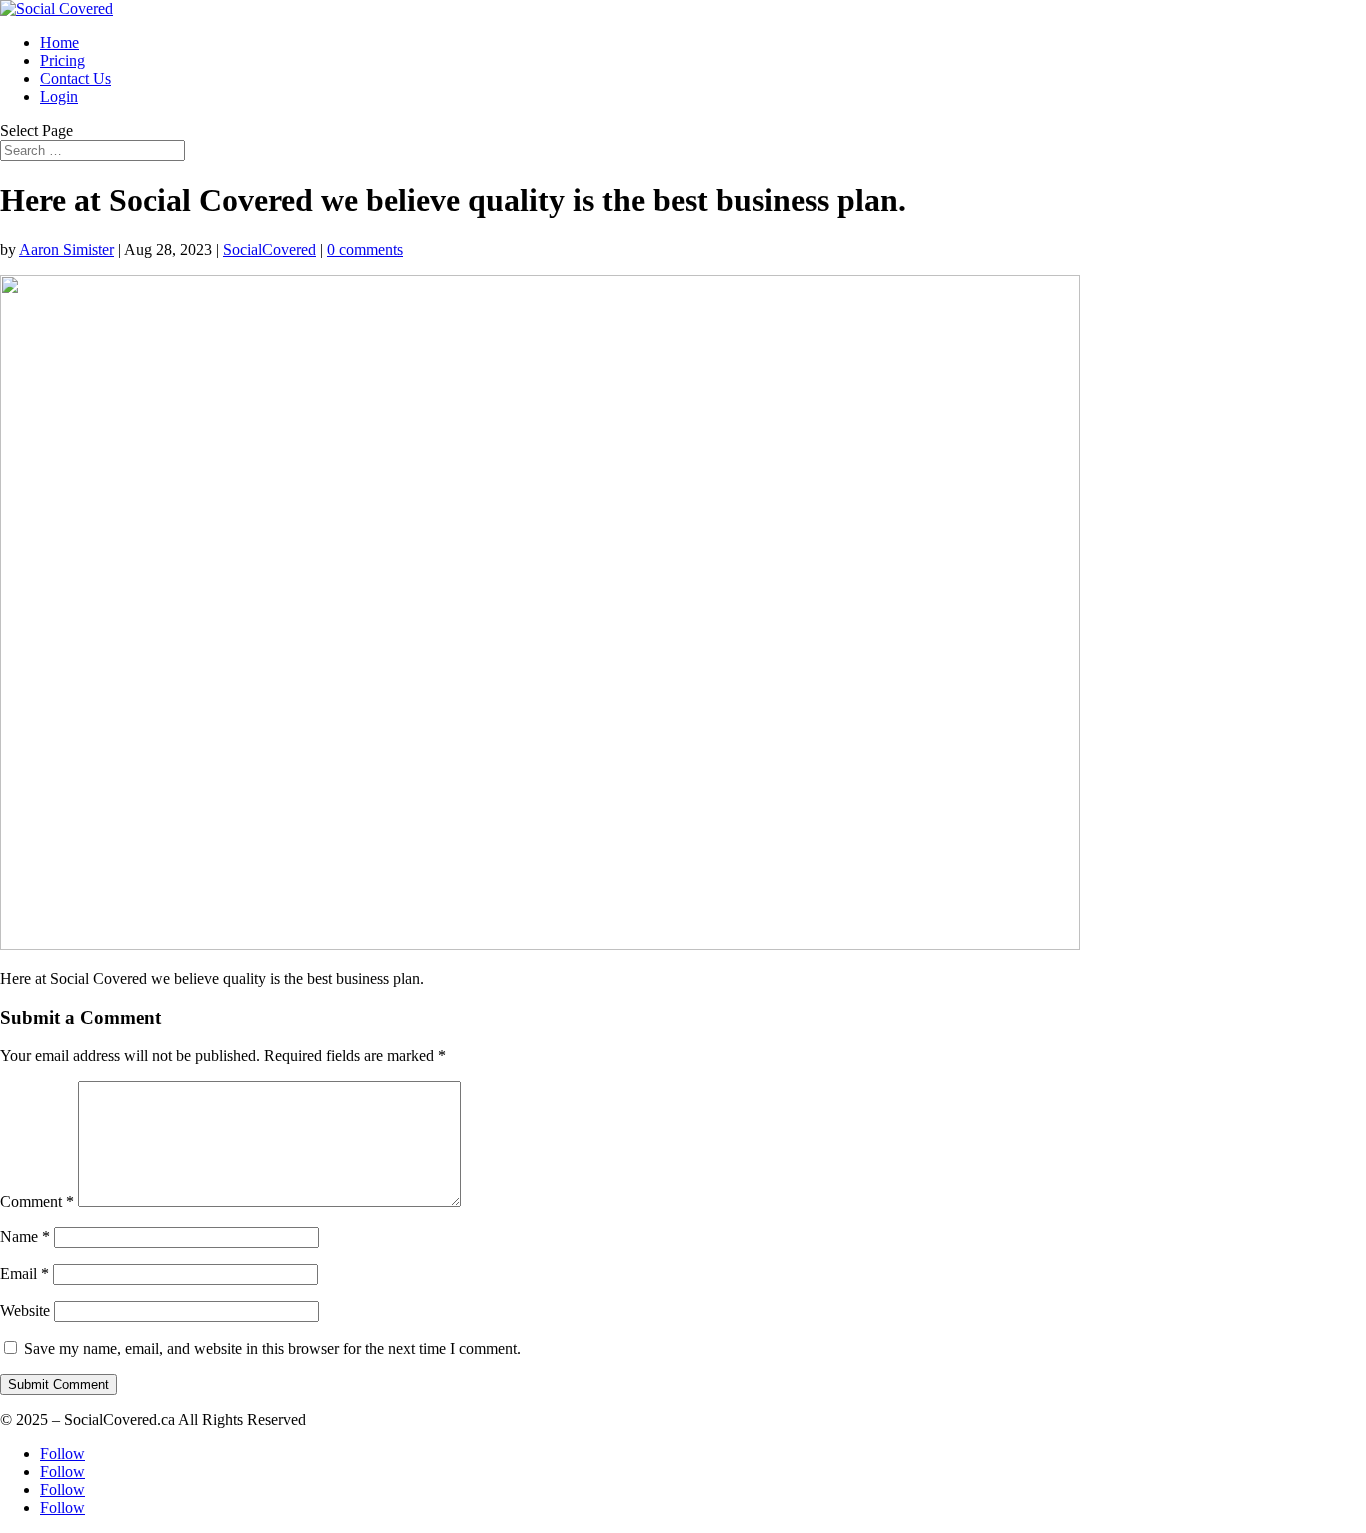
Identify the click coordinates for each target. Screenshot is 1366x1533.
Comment (37, 1201)
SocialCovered (269, 249)
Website (25, 1310)
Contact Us (75, 78)
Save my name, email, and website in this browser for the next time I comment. (272, 1348)
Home (59, 42)
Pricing (62, 60)
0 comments (365, 249)
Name (25, 1236)
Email (24, 1273)
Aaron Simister (66, 249)
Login (59, 96)
